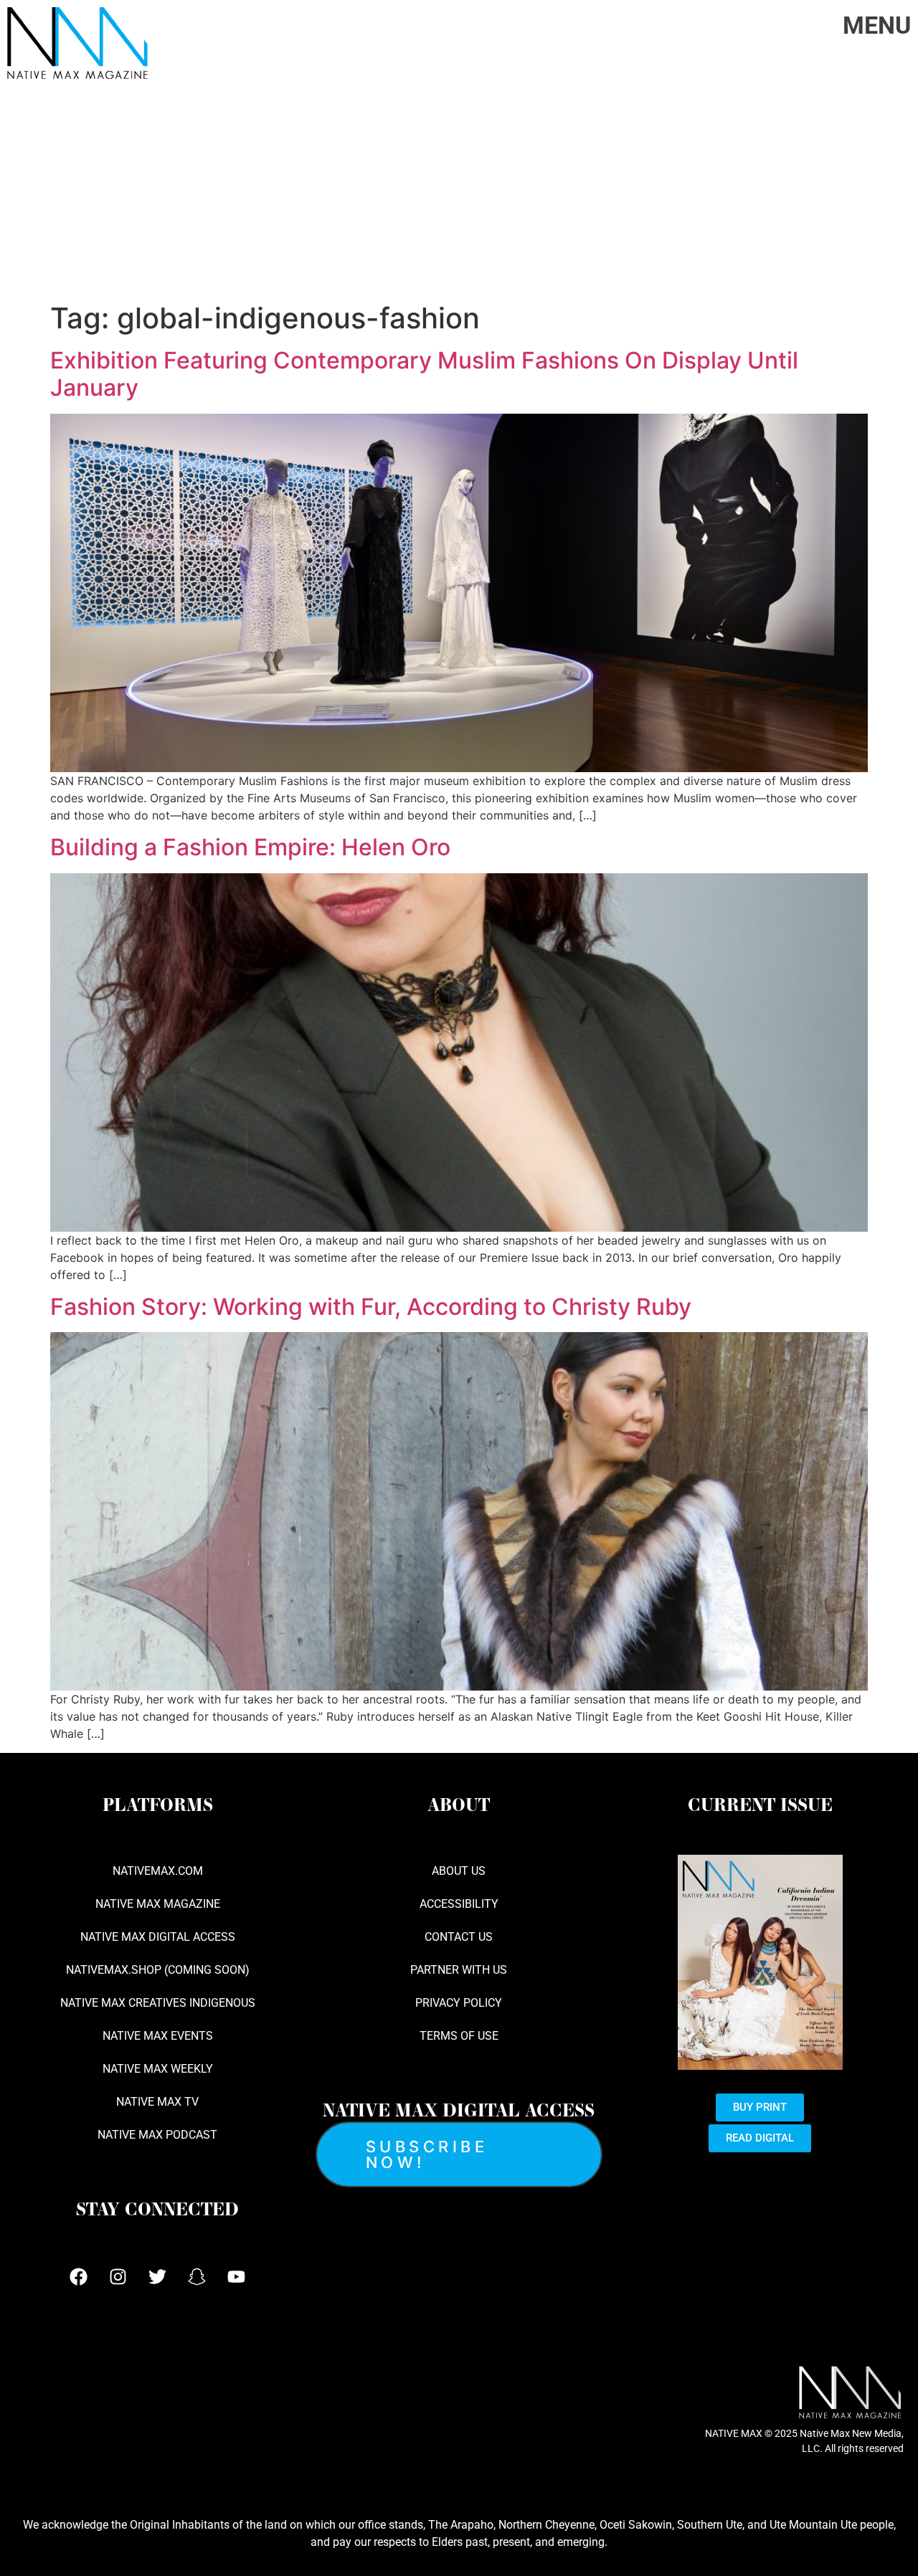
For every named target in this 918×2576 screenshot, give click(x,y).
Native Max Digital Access (158, 1937)
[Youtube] (237, 2277)
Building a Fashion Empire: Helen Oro (250, 847)
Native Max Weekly (158, 2069)
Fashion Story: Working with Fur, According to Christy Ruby (371, 1307)
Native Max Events (158, 2036)
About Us (459, 1871)
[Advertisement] (459, 194)
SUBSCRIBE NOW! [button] (427, 2154)
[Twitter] (158, 2277)
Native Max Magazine (158, 1904)
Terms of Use (459, 2036)
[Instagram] (118, 2277)
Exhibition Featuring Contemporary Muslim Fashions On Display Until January (424, 374)
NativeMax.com (158, 1871)
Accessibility (459, 1904)
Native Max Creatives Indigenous (158, 2003)
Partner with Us (459, 1970)
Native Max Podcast (157, 2135)
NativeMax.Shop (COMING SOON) (158, 1970)
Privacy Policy (459, 2003)
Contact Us (459, 1937)
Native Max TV (157, 2102)
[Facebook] (79, 2277)
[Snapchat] (197, 2277)
